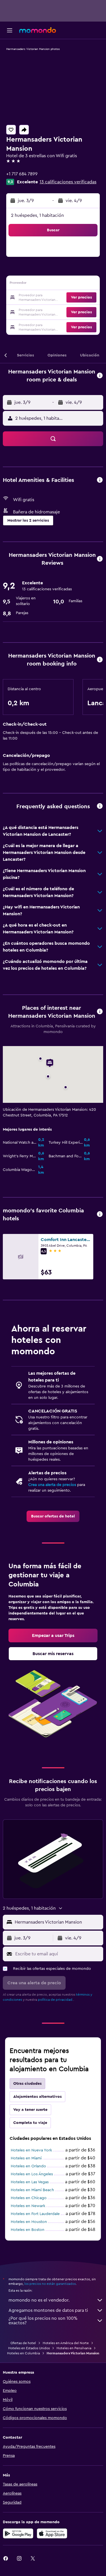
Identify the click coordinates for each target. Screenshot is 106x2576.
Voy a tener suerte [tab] (30, 2110)
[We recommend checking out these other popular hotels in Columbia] (100, 1214)
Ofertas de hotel (23, 2343)
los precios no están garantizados (50, 2284)
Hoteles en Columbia (23, 2353)
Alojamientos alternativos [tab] (37, 2097)
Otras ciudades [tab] (27, 2084)
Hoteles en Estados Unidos (29, 2348)
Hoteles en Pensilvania (74, 2348)
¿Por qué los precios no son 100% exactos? (43, 2321)
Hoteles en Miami (26, 2158)
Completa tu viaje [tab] (30, 2123)
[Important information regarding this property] (100, 660)
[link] (53, 1516)
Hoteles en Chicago (29, 2198)
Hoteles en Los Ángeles (32, 2174)
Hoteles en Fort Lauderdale (35, 2214)
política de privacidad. (56, 2000)
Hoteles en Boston (28, 2230)
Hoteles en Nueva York (31, 2150)
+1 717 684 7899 (22, 174)
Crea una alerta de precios (52, 1485)
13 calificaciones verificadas (68, 182)
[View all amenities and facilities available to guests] (100, 480)
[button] (10, 30)
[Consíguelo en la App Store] (52, 2533)
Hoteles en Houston (29, 2222)
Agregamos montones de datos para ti (48, 2310)
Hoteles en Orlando (28, 2166)
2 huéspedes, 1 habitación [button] (37, 215)
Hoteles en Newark (28, 2206)
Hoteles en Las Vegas (30, 2182)
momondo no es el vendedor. (39, 2300)
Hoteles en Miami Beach (32, 2190)
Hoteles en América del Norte (66, 2343)
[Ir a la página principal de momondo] (38, 30)
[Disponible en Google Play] (18, 2533)
